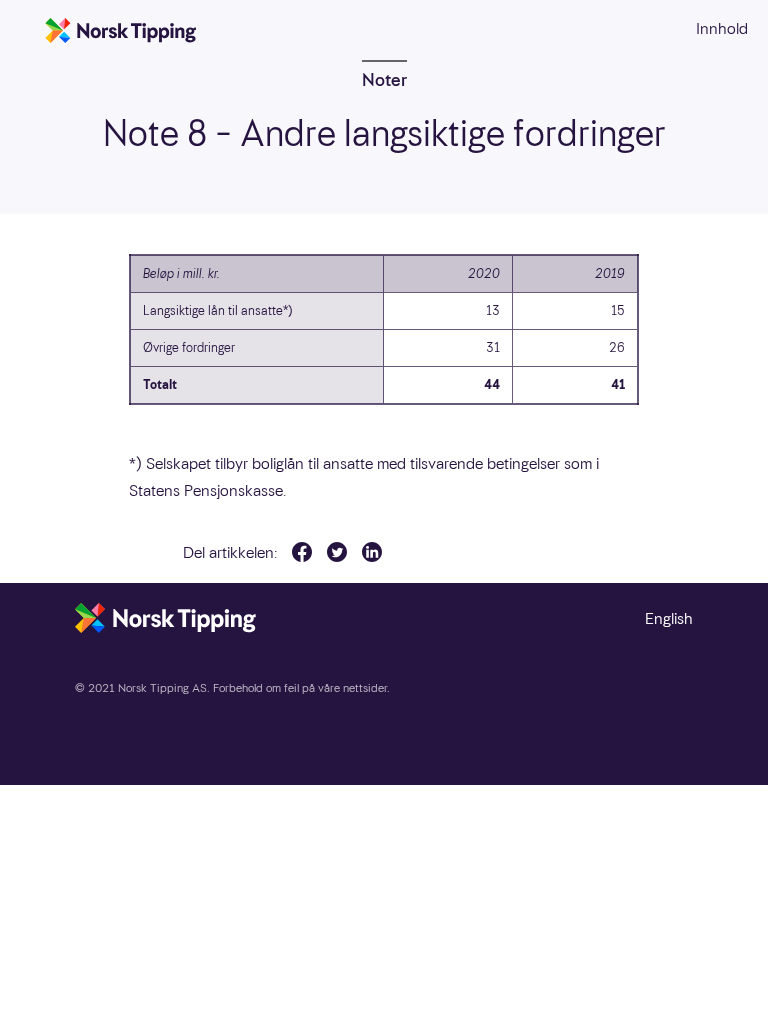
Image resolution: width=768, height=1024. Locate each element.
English (669, 618)
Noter (384, 79)
